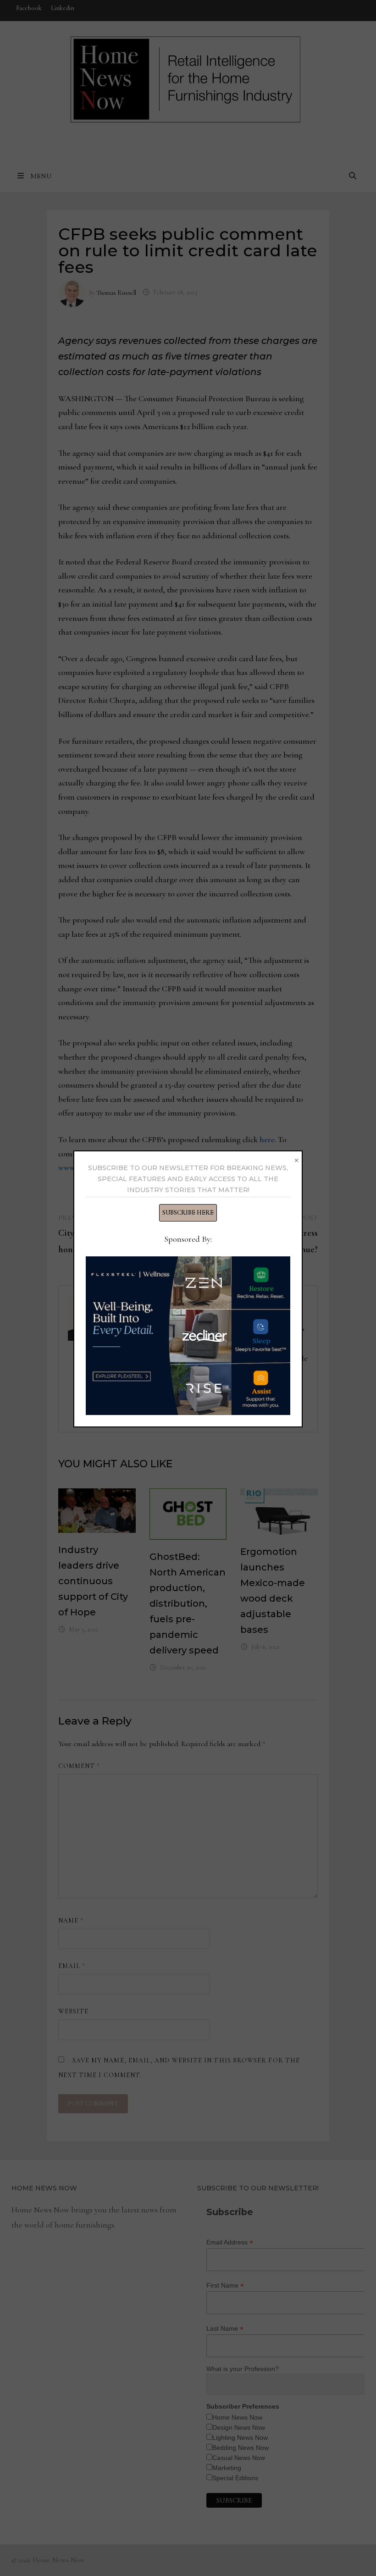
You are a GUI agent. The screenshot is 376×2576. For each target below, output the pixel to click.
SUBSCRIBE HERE (188, 1213)
